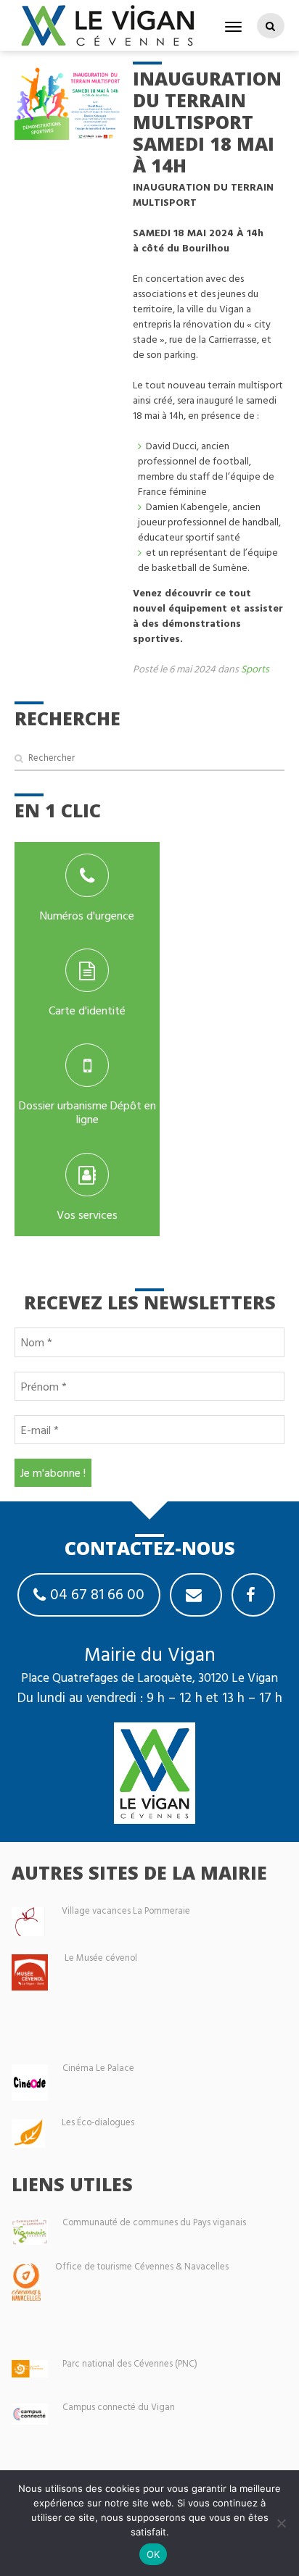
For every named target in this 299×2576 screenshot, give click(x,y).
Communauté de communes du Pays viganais (154, 2222)
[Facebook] (253, 1595)
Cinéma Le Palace (98, 2068)
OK (153, 2554)
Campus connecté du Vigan (119, 2407)
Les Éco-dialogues (98, 2122)
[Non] (281, 2523)
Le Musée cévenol (101, 1958)
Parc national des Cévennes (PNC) (130, 2363)
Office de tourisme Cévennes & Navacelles (142, 2266)
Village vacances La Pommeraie (126, 1910)
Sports (255, 668)
